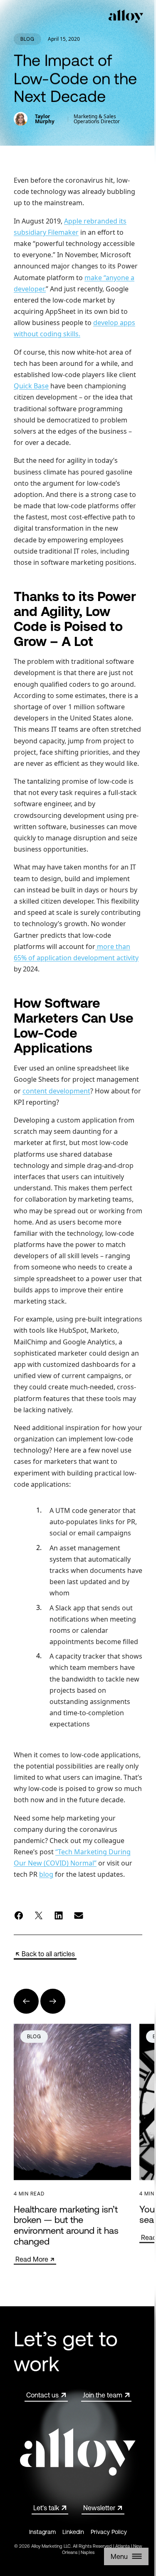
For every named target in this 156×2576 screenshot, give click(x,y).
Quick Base (31, 386)
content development (56, 1091)
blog (46, 1874)
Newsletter (99, 2508)
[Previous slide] (26, 2001)
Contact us (42, 2395)
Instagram (42, 2532)
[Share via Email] (79, 1915)
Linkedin (73, 2532)
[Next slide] (53, 2001)
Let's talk (46, 2508)
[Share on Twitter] (39, 1915)
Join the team (103, 2395)
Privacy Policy (109, 2532)
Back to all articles (48, 1954)
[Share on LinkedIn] (59, 1915)
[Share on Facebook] (19, 1915)
